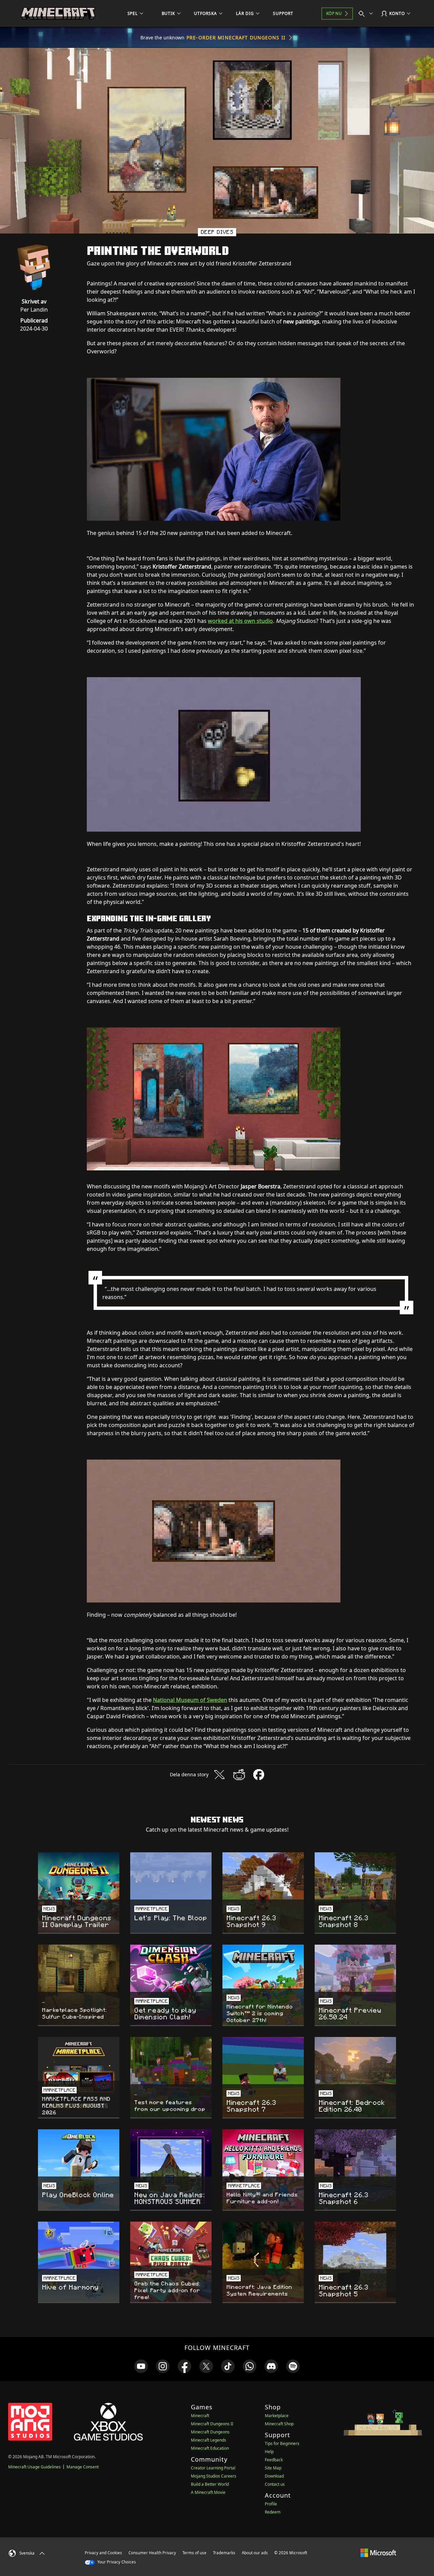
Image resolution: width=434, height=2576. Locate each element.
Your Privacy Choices (116, 2562)
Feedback (274, 2460)
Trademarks (224, 2553)
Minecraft (200, 2416)
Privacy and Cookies (103, 2553)
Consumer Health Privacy (152, 2553)
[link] (141, 2366)
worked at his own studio (240, 621)
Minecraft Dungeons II (212, 2424)
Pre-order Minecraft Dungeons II (236, 38)
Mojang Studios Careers (214, 2476)
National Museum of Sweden (190, 1700)
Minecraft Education (210, 2448)
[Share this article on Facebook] (259, 1775)
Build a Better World (210, 2484)
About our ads (255, 2553)
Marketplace (277, 2416)
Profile (271, 2504)
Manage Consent (83, 2467)
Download (274, 2476)
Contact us (275, 2484)
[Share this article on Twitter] (219, 1775)
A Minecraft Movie (208, 2492)
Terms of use (194, 2553)
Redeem (273, 2512)
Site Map (273, 2468)
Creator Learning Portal (213, 2468)
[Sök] (367, 14)
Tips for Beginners (282, 2443)
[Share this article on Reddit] (239, 1775)
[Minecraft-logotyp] (58, 14)
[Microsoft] (378, 2553)
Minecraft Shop (279, 2424)
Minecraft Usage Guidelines (34, 2467)
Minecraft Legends (209, 2440)
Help (269, 2452)
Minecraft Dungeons (210, 2432)
